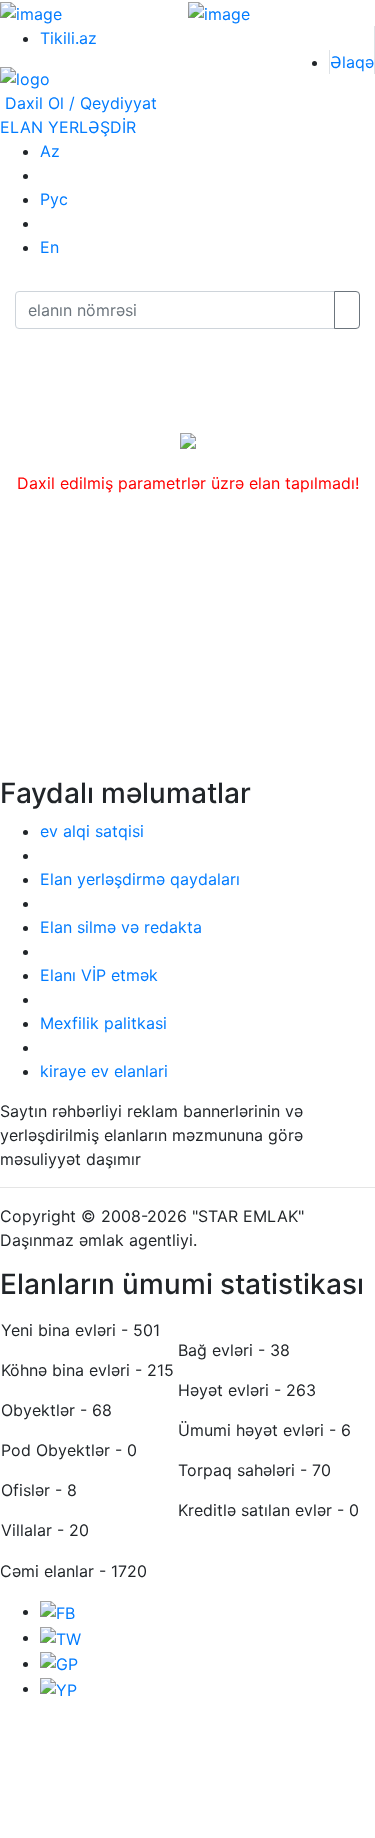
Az (50, 151)
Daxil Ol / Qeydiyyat (78, 103)
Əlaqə (352, 62)
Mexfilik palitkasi (103, 1023)
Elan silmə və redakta (121, 927)
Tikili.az (68, 38)
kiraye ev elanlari (104, 1071)
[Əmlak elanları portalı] (25, 78)
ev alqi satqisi (92, 831)
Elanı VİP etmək (99, 975)
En (49, 247)
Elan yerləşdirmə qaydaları (140, 879)
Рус (54, 199)
